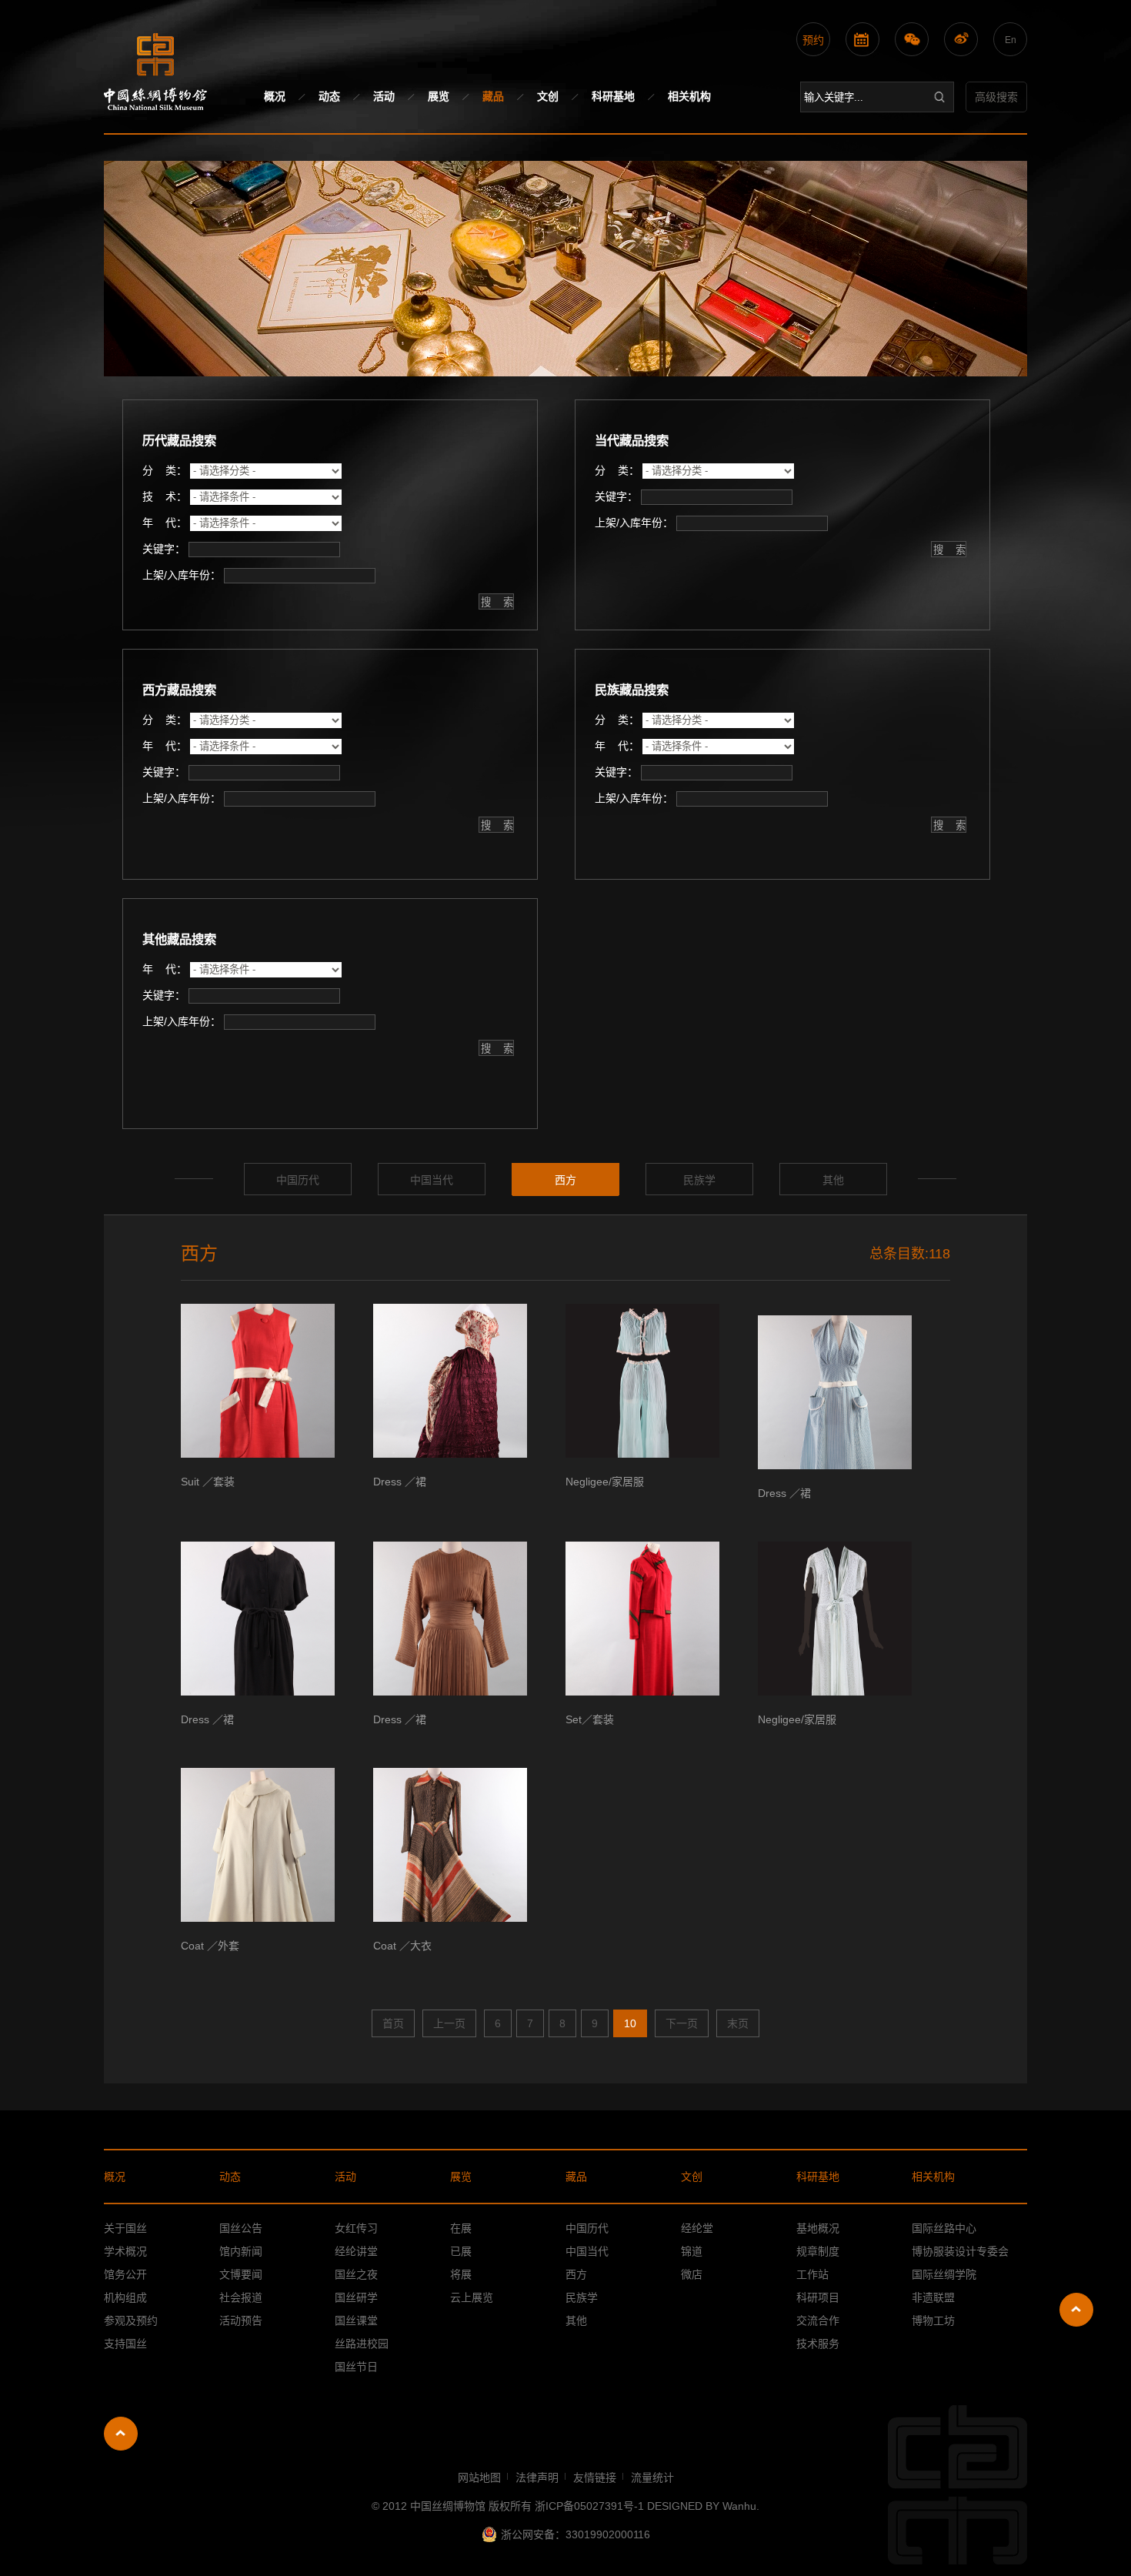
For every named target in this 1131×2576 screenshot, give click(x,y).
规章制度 (818, 2251)
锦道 (692, 2251)
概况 (275, 96)
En (1011, 40)
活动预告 (241, 2320)
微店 (692, 2274)
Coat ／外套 (210, 1946)
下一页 (682, 2023)
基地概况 (818, 2228)
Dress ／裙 (400, 1482)
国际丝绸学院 (944, 2274)
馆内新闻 (241, 2251)
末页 (738, 2023)
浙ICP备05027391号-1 (591, 2506)
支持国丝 (125, 2344)
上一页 (449, 2023)
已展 (461, 2251)
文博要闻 (241, 2274)
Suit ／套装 (208, 1482)
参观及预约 (131, 2320)
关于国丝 (125, 2228)
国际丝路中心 (944, 2228)
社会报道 (241, 2297)
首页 (393, 2023)
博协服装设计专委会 (960, 2251)
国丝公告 (241, 2228)
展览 (439, 96)
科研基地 (613, 96)
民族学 (699, 1180)
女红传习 (356, 2228)
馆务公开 (125, 2274)
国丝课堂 (356, 2320)
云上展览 (472, 2297)
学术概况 (125, 2251)
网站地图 (479, 2477)
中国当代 (432, 1180)
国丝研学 (356, 2297)
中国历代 (298, 1180)
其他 (833, 1180)
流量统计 (652, 2477)
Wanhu (739, 2506)
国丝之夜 (356, 2274)
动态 (329, 96)
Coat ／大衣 (402, 1946)
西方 (565, 1180)
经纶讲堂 (356, 2251)
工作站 (812, 2274)
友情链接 (595, 2477)
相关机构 (689, 96)
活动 (384, 96)
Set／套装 (590, 1719)
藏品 (493, 96)
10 (630, 2023)
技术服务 (818, 2344)
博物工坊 (933, 2320)
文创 (548, 96)
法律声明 (537, 2477)
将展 (461, 2274)
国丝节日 (356, 2367)
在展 (461, 2228)
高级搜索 (996, 97)
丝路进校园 (362, 2344)
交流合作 (818, 2320)
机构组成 (125, 2297)
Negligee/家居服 (605, 1482)
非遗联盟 (933, 2297)
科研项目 (818, 2297)
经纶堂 (697, 2228)
